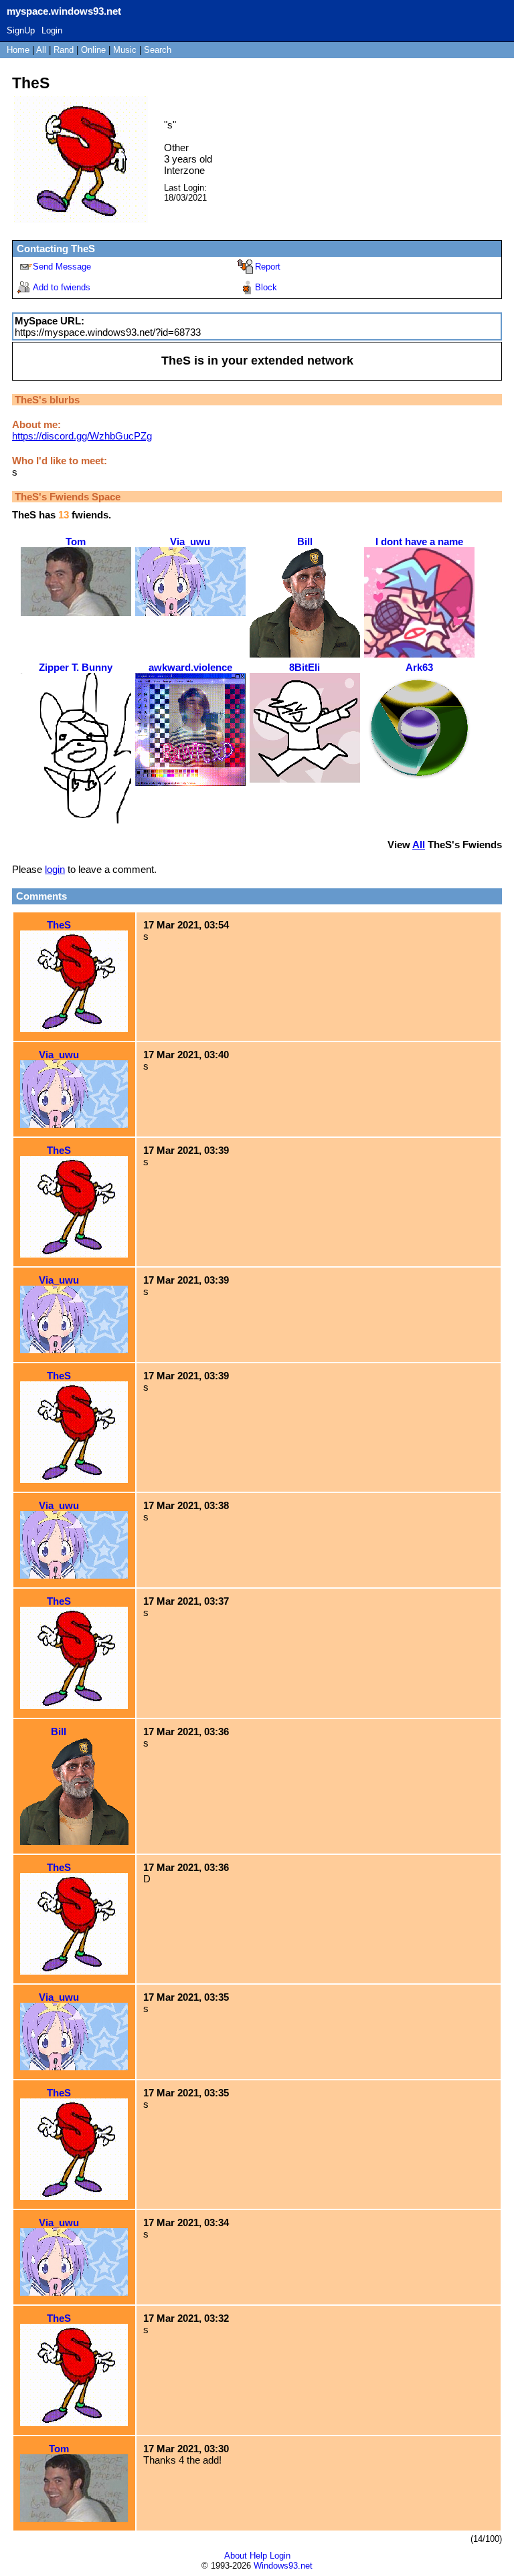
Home (18, 50)
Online (93, 50)
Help (258, 2556)
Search (158, 50)
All (42, 50)
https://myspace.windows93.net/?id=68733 (108, 332)
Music (125, 50)
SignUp (21, 30)
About (236, 2556)
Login (52, 30)
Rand (64, 50)
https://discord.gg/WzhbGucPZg (82, 436)
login (55, 869)
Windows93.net (283, 2566)
